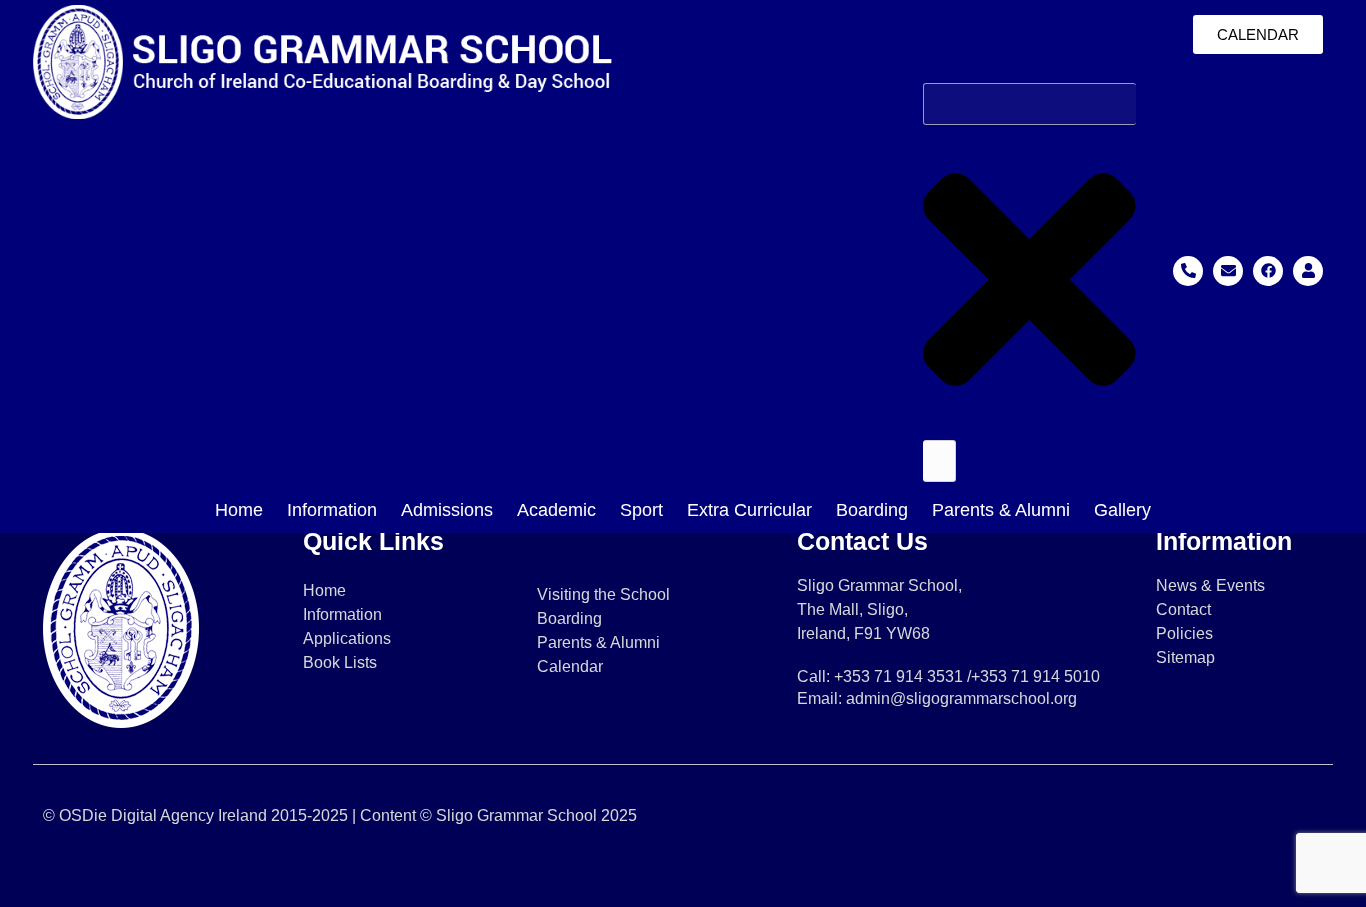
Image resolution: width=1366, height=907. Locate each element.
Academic (556, 510)
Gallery (1122, 510)
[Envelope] (1228, 271)
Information (332, 510)
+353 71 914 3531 (898, 676)
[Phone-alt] (1188, 271)
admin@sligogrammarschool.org (961, 698)
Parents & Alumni (1001, 510)
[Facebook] (1268, 271)
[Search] (939, 461)
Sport (641, 510)
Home (239, 510)
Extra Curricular (749, 510)
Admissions (447, 510)
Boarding (872, 510)
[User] (1308, 271)
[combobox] (1029, 104)
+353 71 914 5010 (1035, 676)
